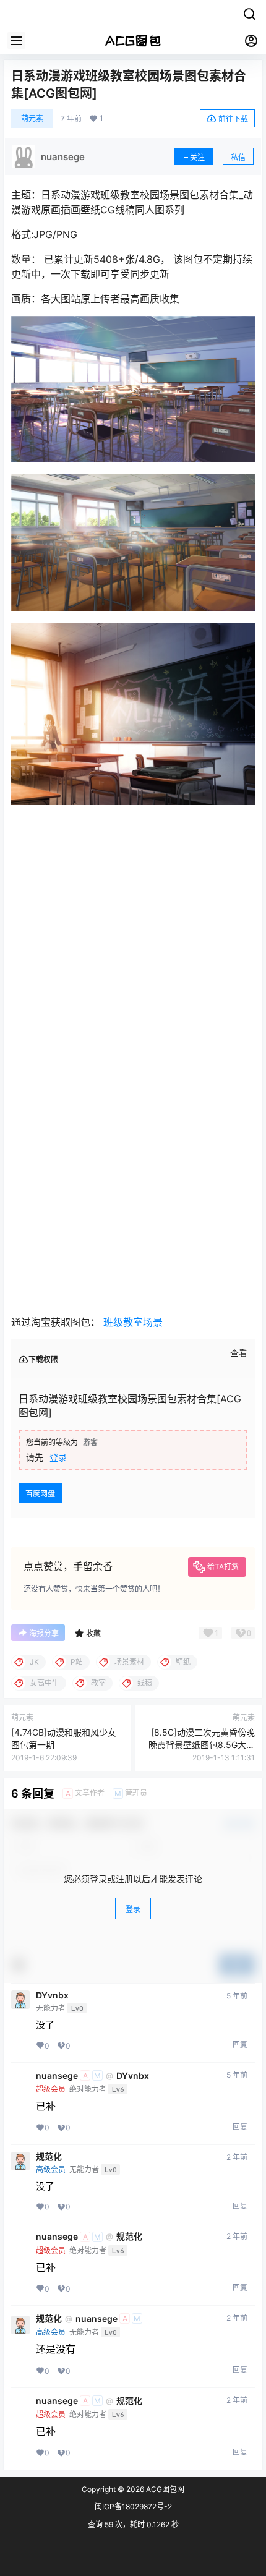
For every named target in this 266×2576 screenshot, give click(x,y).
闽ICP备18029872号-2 (133, 2506)
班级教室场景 (133, 1322)
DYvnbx (52, 1995)
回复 (240, 2045)
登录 (58, 1457)
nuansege (57, 2076)
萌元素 (32, 118)
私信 (238, 157)
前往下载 (233, 119)
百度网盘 (40, 1494)
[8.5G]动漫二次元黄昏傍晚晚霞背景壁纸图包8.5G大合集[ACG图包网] (202, 1744)
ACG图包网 (164, 2489)
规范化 (49, 2157)
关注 (197, 157)
